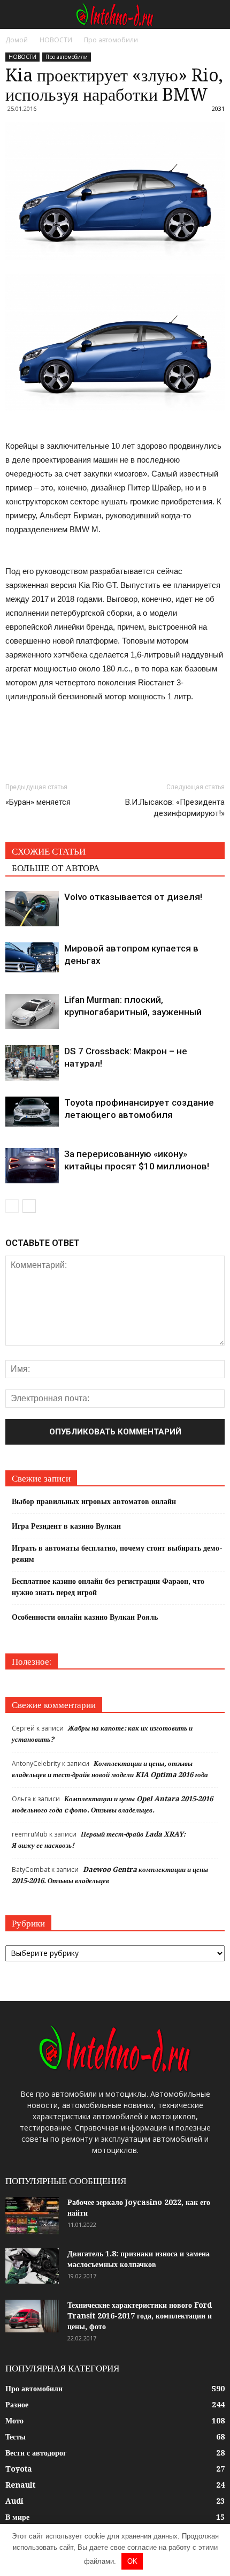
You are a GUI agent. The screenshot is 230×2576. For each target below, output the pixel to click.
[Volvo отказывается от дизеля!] (32, 909)
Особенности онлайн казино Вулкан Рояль (85, 1617)
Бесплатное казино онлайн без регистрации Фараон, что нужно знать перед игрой (108, 1587)
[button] (215, 14)
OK (132, 2561)
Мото (14, 2421)
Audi (14, 2501)
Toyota (19, 2469)
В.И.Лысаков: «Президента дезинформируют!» (175, 808)
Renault (20, 2485)
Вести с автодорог (36, 2453)
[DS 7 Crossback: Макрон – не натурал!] (32, 1063)
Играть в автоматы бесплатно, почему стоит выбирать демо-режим (117, 1554)
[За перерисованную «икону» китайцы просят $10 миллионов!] (32, 1166)
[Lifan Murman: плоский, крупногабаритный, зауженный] (32, 1012)
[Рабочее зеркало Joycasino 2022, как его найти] (32, 2216)
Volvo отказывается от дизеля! (133, 897)
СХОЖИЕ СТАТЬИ (49, 851)
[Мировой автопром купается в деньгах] (32, 957)
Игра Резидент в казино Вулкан (66, 1526)
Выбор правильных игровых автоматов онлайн (94, 1501)
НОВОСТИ (22, 57)
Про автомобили (67, 57)
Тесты (16, 2437)
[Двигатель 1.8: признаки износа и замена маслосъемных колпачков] (32, 2266)
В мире (17, 2517)
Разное (17, 2405)
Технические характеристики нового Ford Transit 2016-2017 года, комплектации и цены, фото (140, 2316)
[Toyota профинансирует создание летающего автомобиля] (32, 1112)
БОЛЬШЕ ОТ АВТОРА (56, 868)
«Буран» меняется (38, 802)
